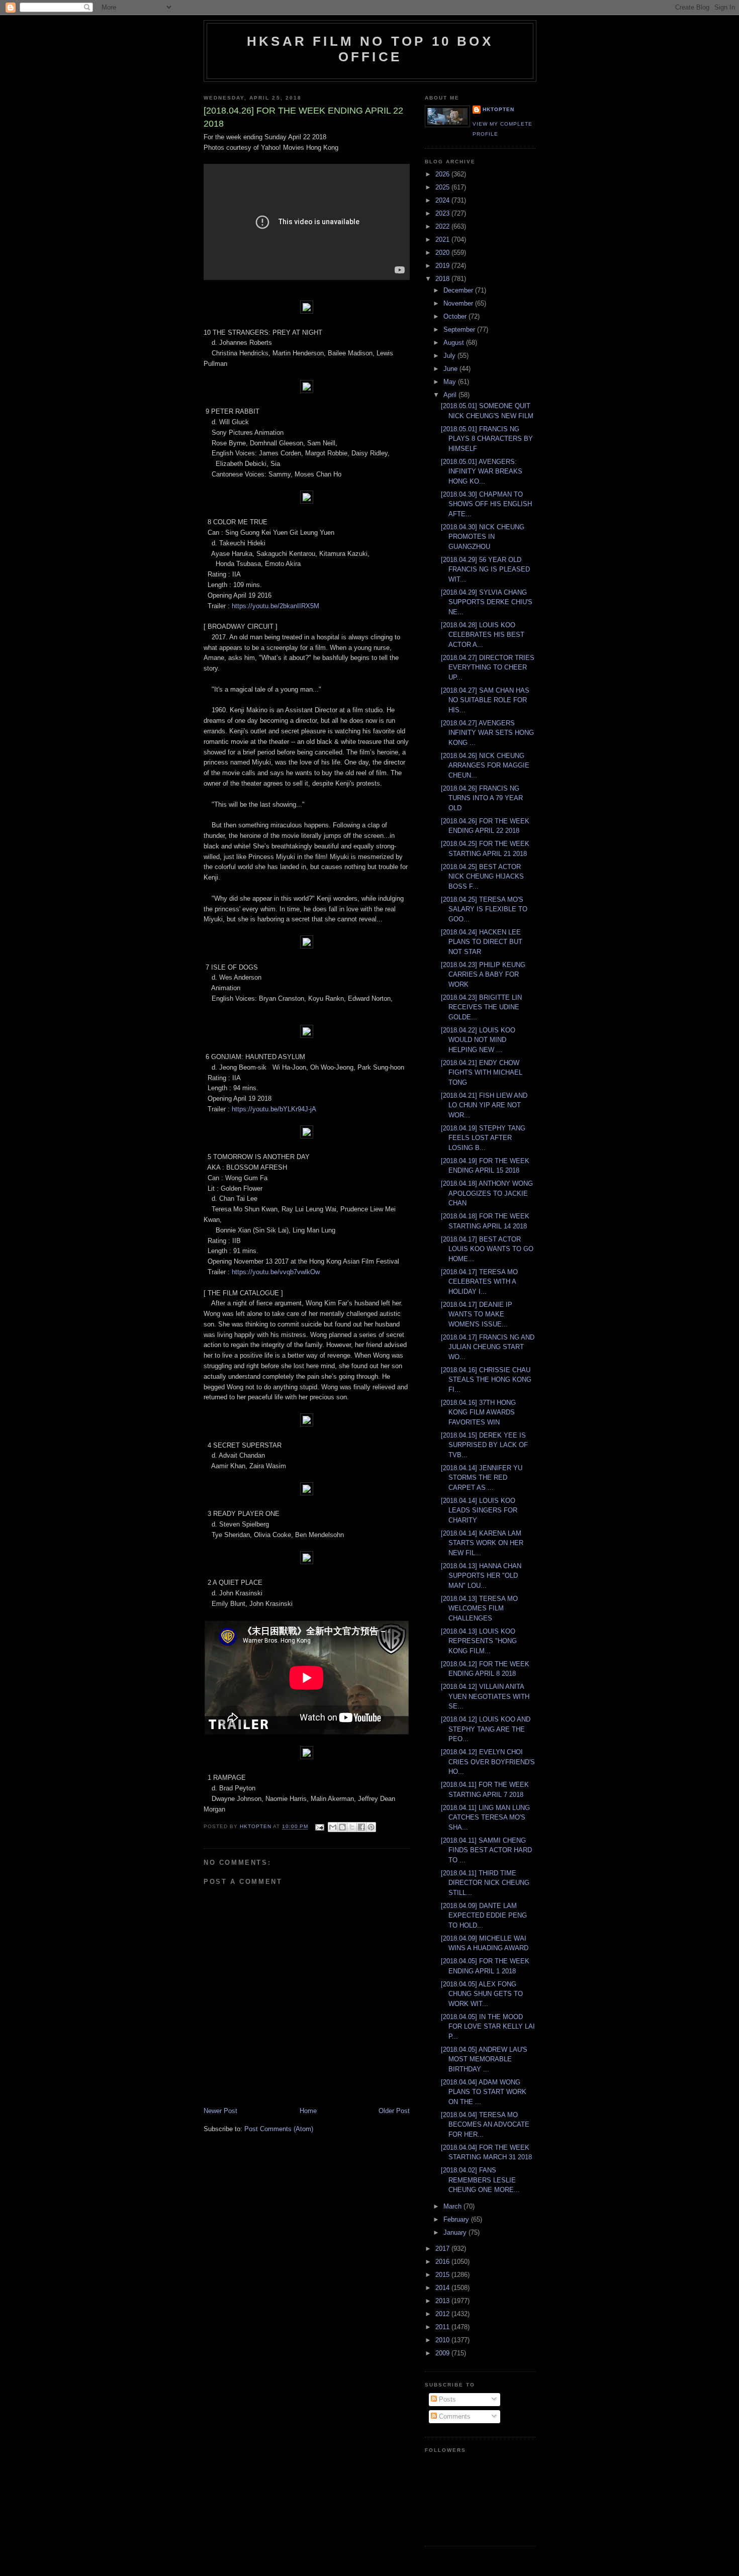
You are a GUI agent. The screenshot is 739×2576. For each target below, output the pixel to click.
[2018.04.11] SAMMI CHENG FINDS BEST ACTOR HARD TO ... (486, 1850)
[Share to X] (352, 1827)
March (453, 2206)
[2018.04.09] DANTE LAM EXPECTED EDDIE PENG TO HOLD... (484, 1916)
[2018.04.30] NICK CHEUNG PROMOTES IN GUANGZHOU (483, 537)
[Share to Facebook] (361, 1827)
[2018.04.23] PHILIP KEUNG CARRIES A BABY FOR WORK (483, 975)
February (457, 2219)
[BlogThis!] (342, 1827)
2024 (443, 200)
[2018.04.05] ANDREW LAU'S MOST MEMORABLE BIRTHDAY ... (484, 2059)
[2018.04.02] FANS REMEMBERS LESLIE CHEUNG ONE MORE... (480, 2180)
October (456, 316)
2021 (443, 240)
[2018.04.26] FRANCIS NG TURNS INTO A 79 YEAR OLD (482, 798)
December (459, 290)
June (451, 369)
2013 (443, 2301)
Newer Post (220, 2111)
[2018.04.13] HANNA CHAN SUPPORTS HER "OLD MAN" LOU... (481, 1576)
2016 (443, 2262)
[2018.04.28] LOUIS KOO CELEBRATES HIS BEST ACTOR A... (483, 635)
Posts (446, 2399)
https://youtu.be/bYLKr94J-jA (274, 1109)
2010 (443, 2340)
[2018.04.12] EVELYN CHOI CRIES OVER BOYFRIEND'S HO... (488, 1762)
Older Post (394, 2111)
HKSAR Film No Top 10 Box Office (370, 49)
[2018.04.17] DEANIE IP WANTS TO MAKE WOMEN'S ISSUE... (477, 1314)
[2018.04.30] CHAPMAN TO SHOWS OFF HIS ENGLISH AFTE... (486, 504)
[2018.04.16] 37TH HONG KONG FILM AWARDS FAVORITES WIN (478, 1412)
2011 (443, 2327)
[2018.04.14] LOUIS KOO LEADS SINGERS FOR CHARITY (479, 1510)
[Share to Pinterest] (371, 1827)
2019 (443, 266)
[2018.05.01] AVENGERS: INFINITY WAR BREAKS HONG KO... (482, 471)
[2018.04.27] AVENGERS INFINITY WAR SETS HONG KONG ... (487, 733)
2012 (443, 2314)
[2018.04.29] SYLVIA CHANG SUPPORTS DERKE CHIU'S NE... (487, 602)
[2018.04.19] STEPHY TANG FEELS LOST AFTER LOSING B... (483, 1138)
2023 (443, 213)
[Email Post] (319, 1827)
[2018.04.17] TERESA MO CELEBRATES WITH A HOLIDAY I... (479, 1282)
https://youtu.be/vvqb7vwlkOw (276, 1272)
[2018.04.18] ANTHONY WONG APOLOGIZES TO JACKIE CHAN (487, 1193)
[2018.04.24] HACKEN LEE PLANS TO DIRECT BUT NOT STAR (482, 942)
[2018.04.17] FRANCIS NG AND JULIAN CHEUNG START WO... (488, 1347)
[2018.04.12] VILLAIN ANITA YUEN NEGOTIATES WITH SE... (485, 1696)
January (456, 2232)
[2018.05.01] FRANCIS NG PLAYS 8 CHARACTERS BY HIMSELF (487, 439)
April (451, 395)
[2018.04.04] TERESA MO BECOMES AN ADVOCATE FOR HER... (485, 2125)
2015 (443, 2275)
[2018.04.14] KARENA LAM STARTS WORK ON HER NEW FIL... (482, 1543)
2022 (443, 226)
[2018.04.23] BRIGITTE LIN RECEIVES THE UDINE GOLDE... (481, 1007)
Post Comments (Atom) (279, 2129)
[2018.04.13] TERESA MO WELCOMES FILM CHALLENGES (479, 1608)
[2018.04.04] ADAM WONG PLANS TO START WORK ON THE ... (484, 2092)
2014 (443, 2288)
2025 (443, 187)
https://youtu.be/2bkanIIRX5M (275, 606)
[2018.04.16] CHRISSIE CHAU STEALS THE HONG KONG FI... (486, 1380)
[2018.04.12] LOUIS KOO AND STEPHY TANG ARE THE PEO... (486, 1729)
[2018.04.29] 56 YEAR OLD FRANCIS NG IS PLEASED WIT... (485, 569)
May (451, 382)
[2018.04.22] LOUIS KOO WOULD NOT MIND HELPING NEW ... (478, 1040)
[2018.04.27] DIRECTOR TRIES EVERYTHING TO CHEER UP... (488, 667)
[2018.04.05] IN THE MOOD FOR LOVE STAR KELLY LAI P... (488, 2027)
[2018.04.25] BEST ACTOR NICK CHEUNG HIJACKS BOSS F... (482, 877)
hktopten (498, 109)
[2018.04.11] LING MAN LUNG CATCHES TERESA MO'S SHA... (485, 1818)
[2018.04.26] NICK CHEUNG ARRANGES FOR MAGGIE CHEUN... (485, 766)
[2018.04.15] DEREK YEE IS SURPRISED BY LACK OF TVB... (484, 1445)
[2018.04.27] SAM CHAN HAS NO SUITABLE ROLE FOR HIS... (485, 700)
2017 (443, 2249)
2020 (443, 253)
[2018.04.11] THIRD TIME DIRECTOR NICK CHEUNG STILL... (485, 1883)
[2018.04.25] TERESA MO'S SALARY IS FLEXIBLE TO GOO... (484, 909)
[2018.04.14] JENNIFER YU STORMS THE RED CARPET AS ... (482, 1478)
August (455, 343)
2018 (443, 279)
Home (308, 2111)
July (450, 356)
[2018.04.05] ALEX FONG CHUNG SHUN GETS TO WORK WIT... (482, 1994)
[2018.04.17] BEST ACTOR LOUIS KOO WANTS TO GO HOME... (487, 1249)
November (459, 303)
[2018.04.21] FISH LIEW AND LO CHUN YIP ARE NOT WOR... (484, 1105)
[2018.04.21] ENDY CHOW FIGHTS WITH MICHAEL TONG (482, 1073)
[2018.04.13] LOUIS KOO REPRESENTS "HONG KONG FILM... (479, 1641)
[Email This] (333, 1827)
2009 (443, 2353)
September (460, 329)
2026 (443, 174)
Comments (454, 2416)
